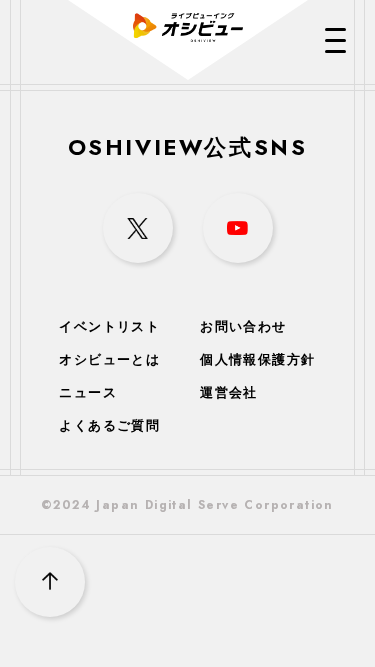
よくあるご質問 (109, 425)
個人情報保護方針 (257, 359)
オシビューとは (109, 359)
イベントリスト (109, 326)
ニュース (88, 392)
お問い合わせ (243, 326)
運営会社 (229, 392)
